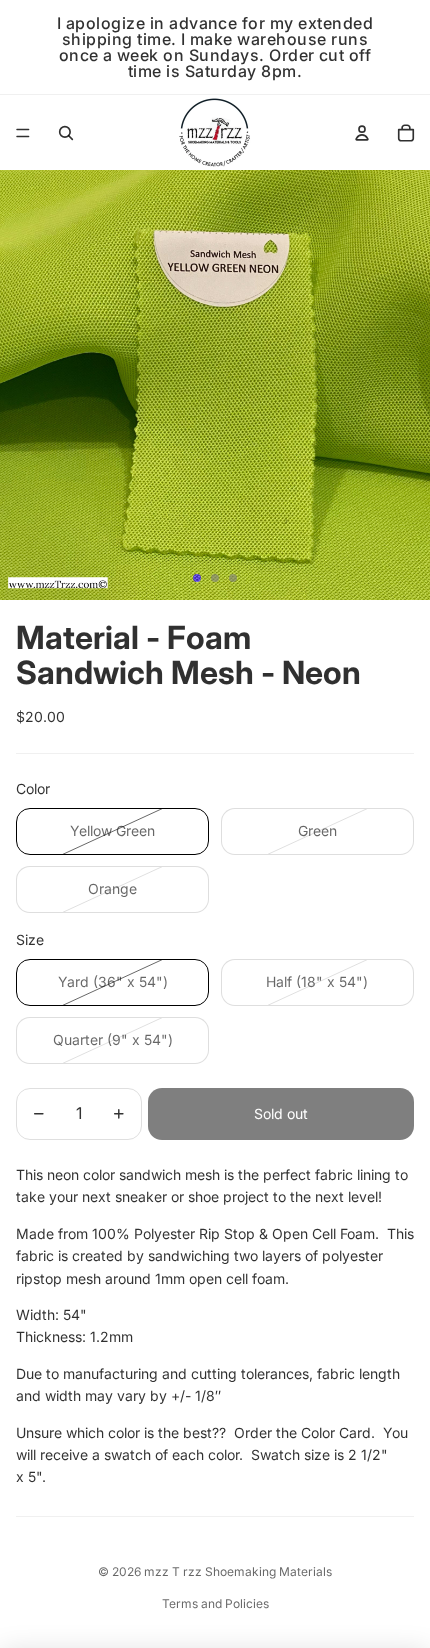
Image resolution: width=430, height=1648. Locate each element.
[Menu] (23, 133)
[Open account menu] (362, 133)
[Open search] (66, 133)
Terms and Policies (215, 1603)
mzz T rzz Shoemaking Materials (238, 1571)
